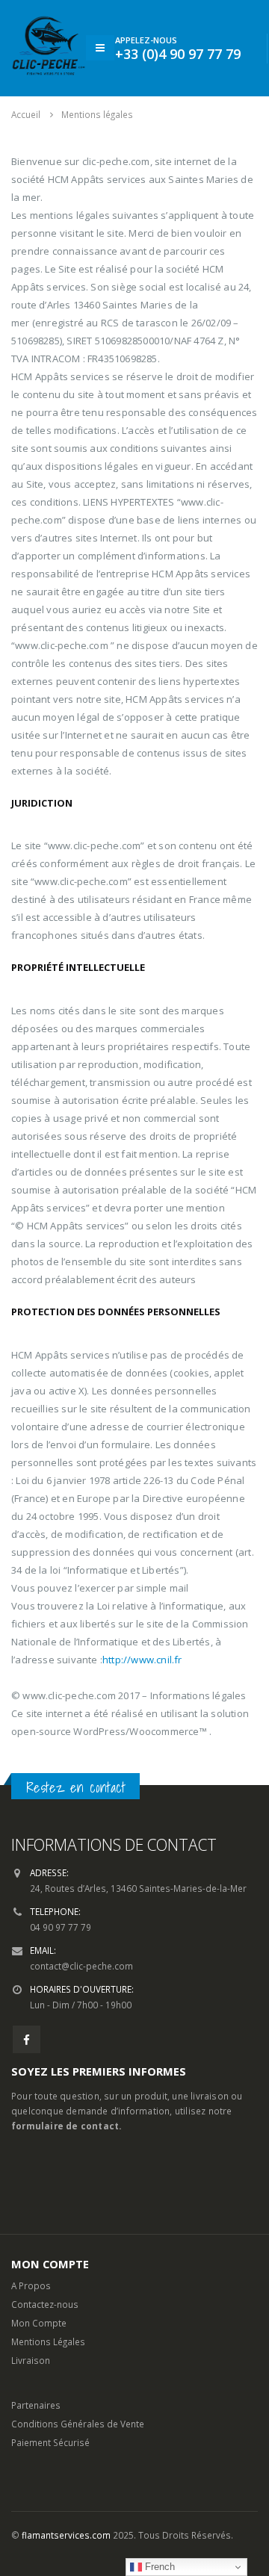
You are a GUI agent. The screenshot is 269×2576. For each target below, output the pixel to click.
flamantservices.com (66, 2535)
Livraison (31, 2360)
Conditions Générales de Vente (78, 2424)
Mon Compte (39, 2323)
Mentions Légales (48, 2341)
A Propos (31, 2285)
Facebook (27, 2039)
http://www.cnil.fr (142, 1660)
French (158, 2567)
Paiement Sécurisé (50, 2442)
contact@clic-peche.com (81, 1966)
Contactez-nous (45, 2304)
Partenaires (36, 2405)
